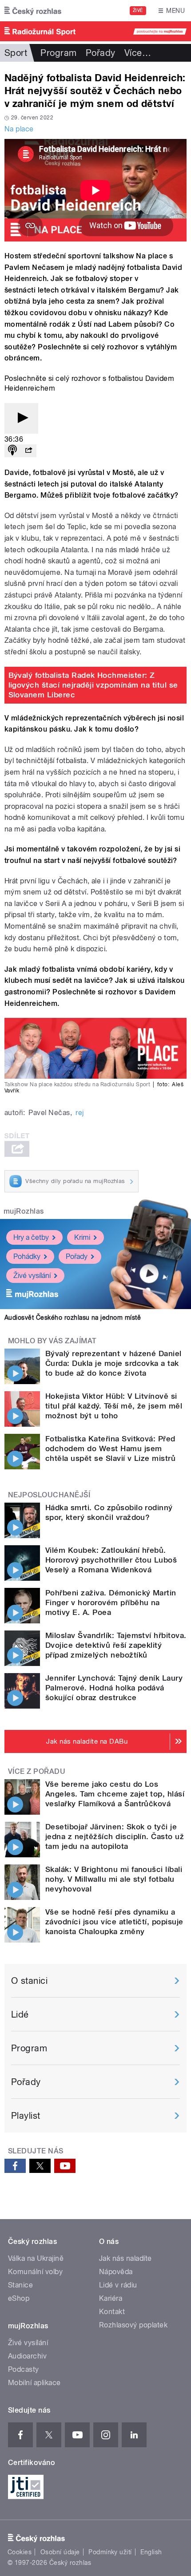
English (151, 2552)
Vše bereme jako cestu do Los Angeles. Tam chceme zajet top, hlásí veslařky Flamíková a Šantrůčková (115, 1794)
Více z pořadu (37, 1771)
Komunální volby (35, 2272)
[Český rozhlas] (33, 11)
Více (138, 53)
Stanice (20, 2285)
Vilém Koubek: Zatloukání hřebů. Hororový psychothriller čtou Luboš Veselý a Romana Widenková (111, 1560)
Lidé (20, 2014)
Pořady (101, 53)
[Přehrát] (21, 418)
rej (80, 1113)
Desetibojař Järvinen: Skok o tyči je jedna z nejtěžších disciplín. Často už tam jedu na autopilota (115, 1836)
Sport (16, 53)
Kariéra (111, 2298)
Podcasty (24, 2369)
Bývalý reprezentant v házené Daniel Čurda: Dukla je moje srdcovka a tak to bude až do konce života (113, 1363)
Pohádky (27, 1256)
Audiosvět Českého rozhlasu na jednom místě (73, 1318)
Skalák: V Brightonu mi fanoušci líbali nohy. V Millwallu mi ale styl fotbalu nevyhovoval (114, 1879)
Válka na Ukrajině (36, 2258)
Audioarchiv (27, 2356)
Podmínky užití (110, 2552)
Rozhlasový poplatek (133, 2325)
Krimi (82, 1237)
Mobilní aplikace (34, 2383)
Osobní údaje (60, 2552)
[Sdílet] (28, 451)
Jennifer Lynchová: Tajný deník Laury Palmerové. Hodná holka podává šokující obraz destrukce (114, 1688)
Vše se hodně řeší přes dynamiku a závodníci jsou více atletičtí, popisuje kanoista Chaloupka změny (114, 1922)
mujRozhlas (24, 1211)
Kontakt (112, 2312)
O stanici (29, 1981)
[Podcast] (12, 451)
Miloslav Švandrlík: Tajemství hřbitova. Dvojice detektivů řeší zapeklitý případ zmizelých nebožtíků (116, 1645)
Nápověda (116, 2272)
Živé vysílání (32, 1276)
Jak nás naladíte (125, 2258)
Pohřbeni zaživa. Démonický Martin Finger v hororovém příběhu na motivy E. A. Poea (111, 1603)
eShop (19, 2298)
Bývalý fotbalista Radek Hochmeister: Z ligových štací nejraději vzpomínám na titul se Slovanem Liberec (93, 685)
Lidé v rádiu (118, 2285)
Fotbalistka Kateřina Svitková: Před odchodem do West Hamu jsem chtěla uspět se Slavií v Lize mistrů (110, 1448)
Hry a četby (31, 1237)
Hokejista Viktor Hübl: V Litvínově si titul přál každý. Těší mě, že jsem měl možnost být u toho (114, 1406)
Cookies (20, 2552)
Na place (19, 129)
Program (58, 53)
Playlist (26, 2116)
